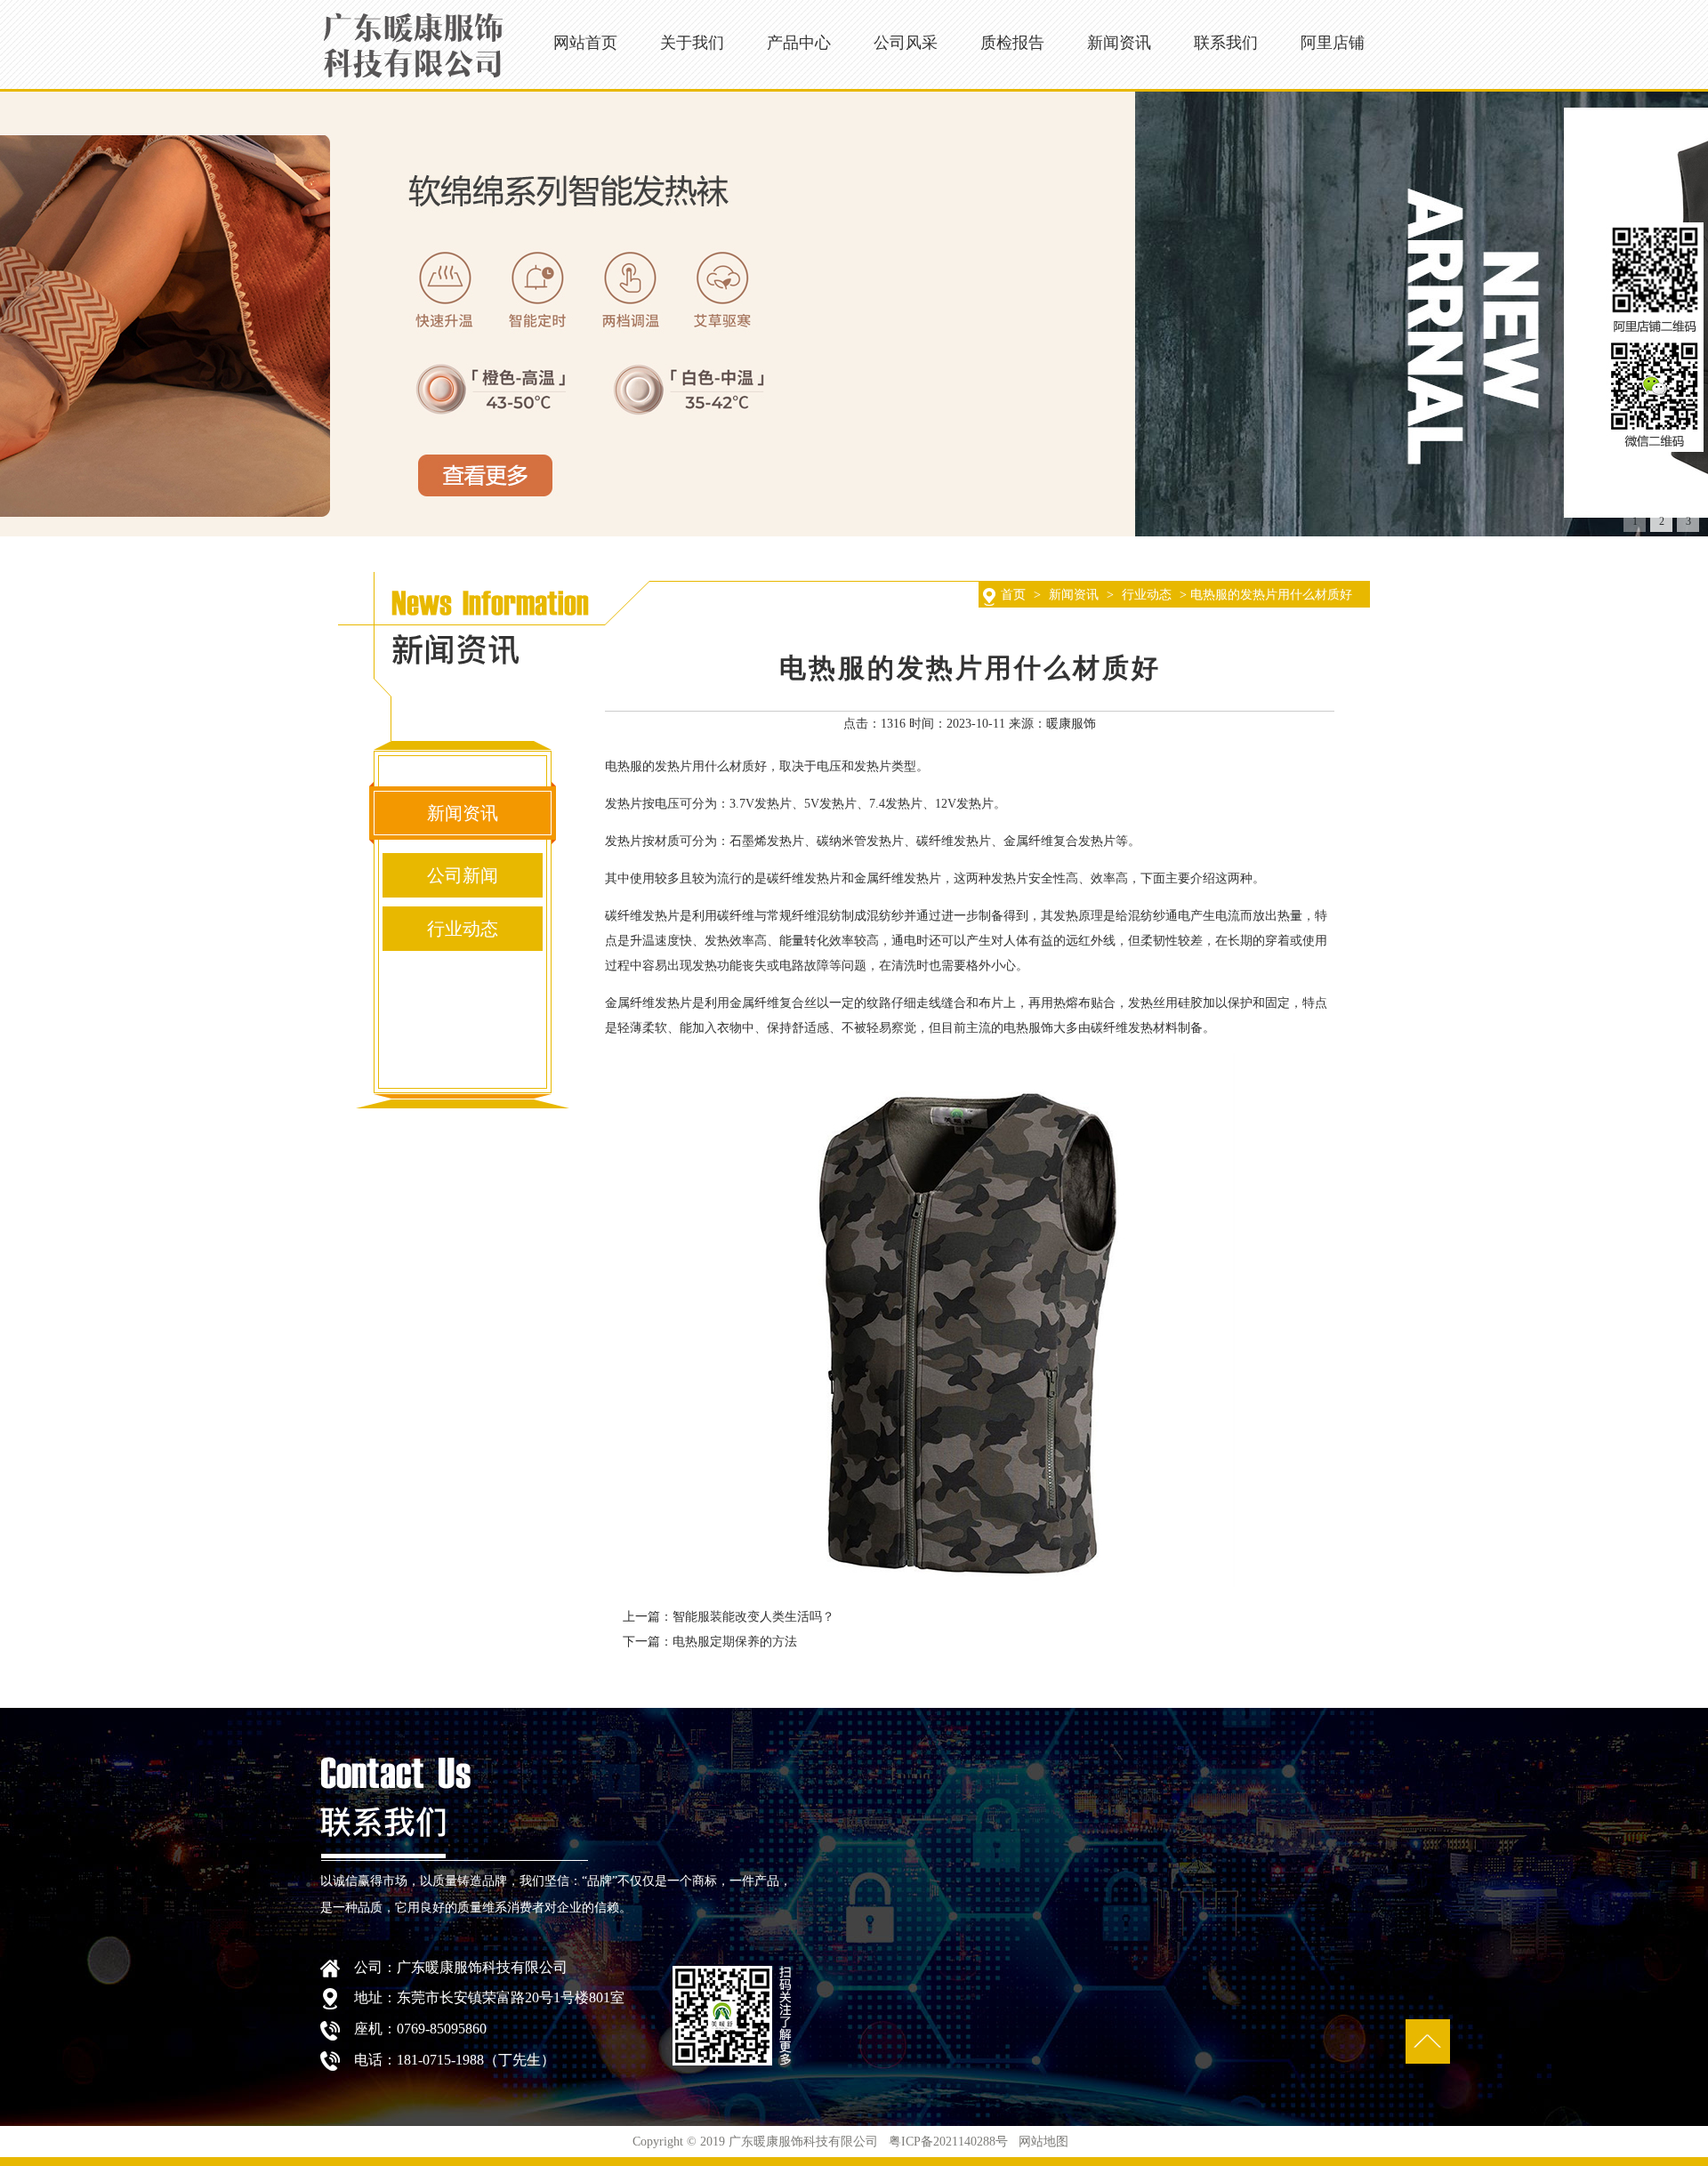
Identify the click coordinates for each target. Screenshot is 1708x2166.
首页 (1013, 595)
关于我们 (692, 43)
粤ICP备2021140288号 (948, 2142)
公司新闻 (463, 875)
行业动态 (1147, 595)
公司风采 (906, 43)
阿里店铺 (1333, 43)
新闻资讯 (1119, 43)
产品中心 (799, 43)
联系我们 (1226, 43)
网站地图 (1045, 2142)
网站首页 (585, 43)
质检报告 (1012, 43)
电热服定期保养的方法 (735, 1642)
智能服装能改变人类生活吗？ (753, 1617)
